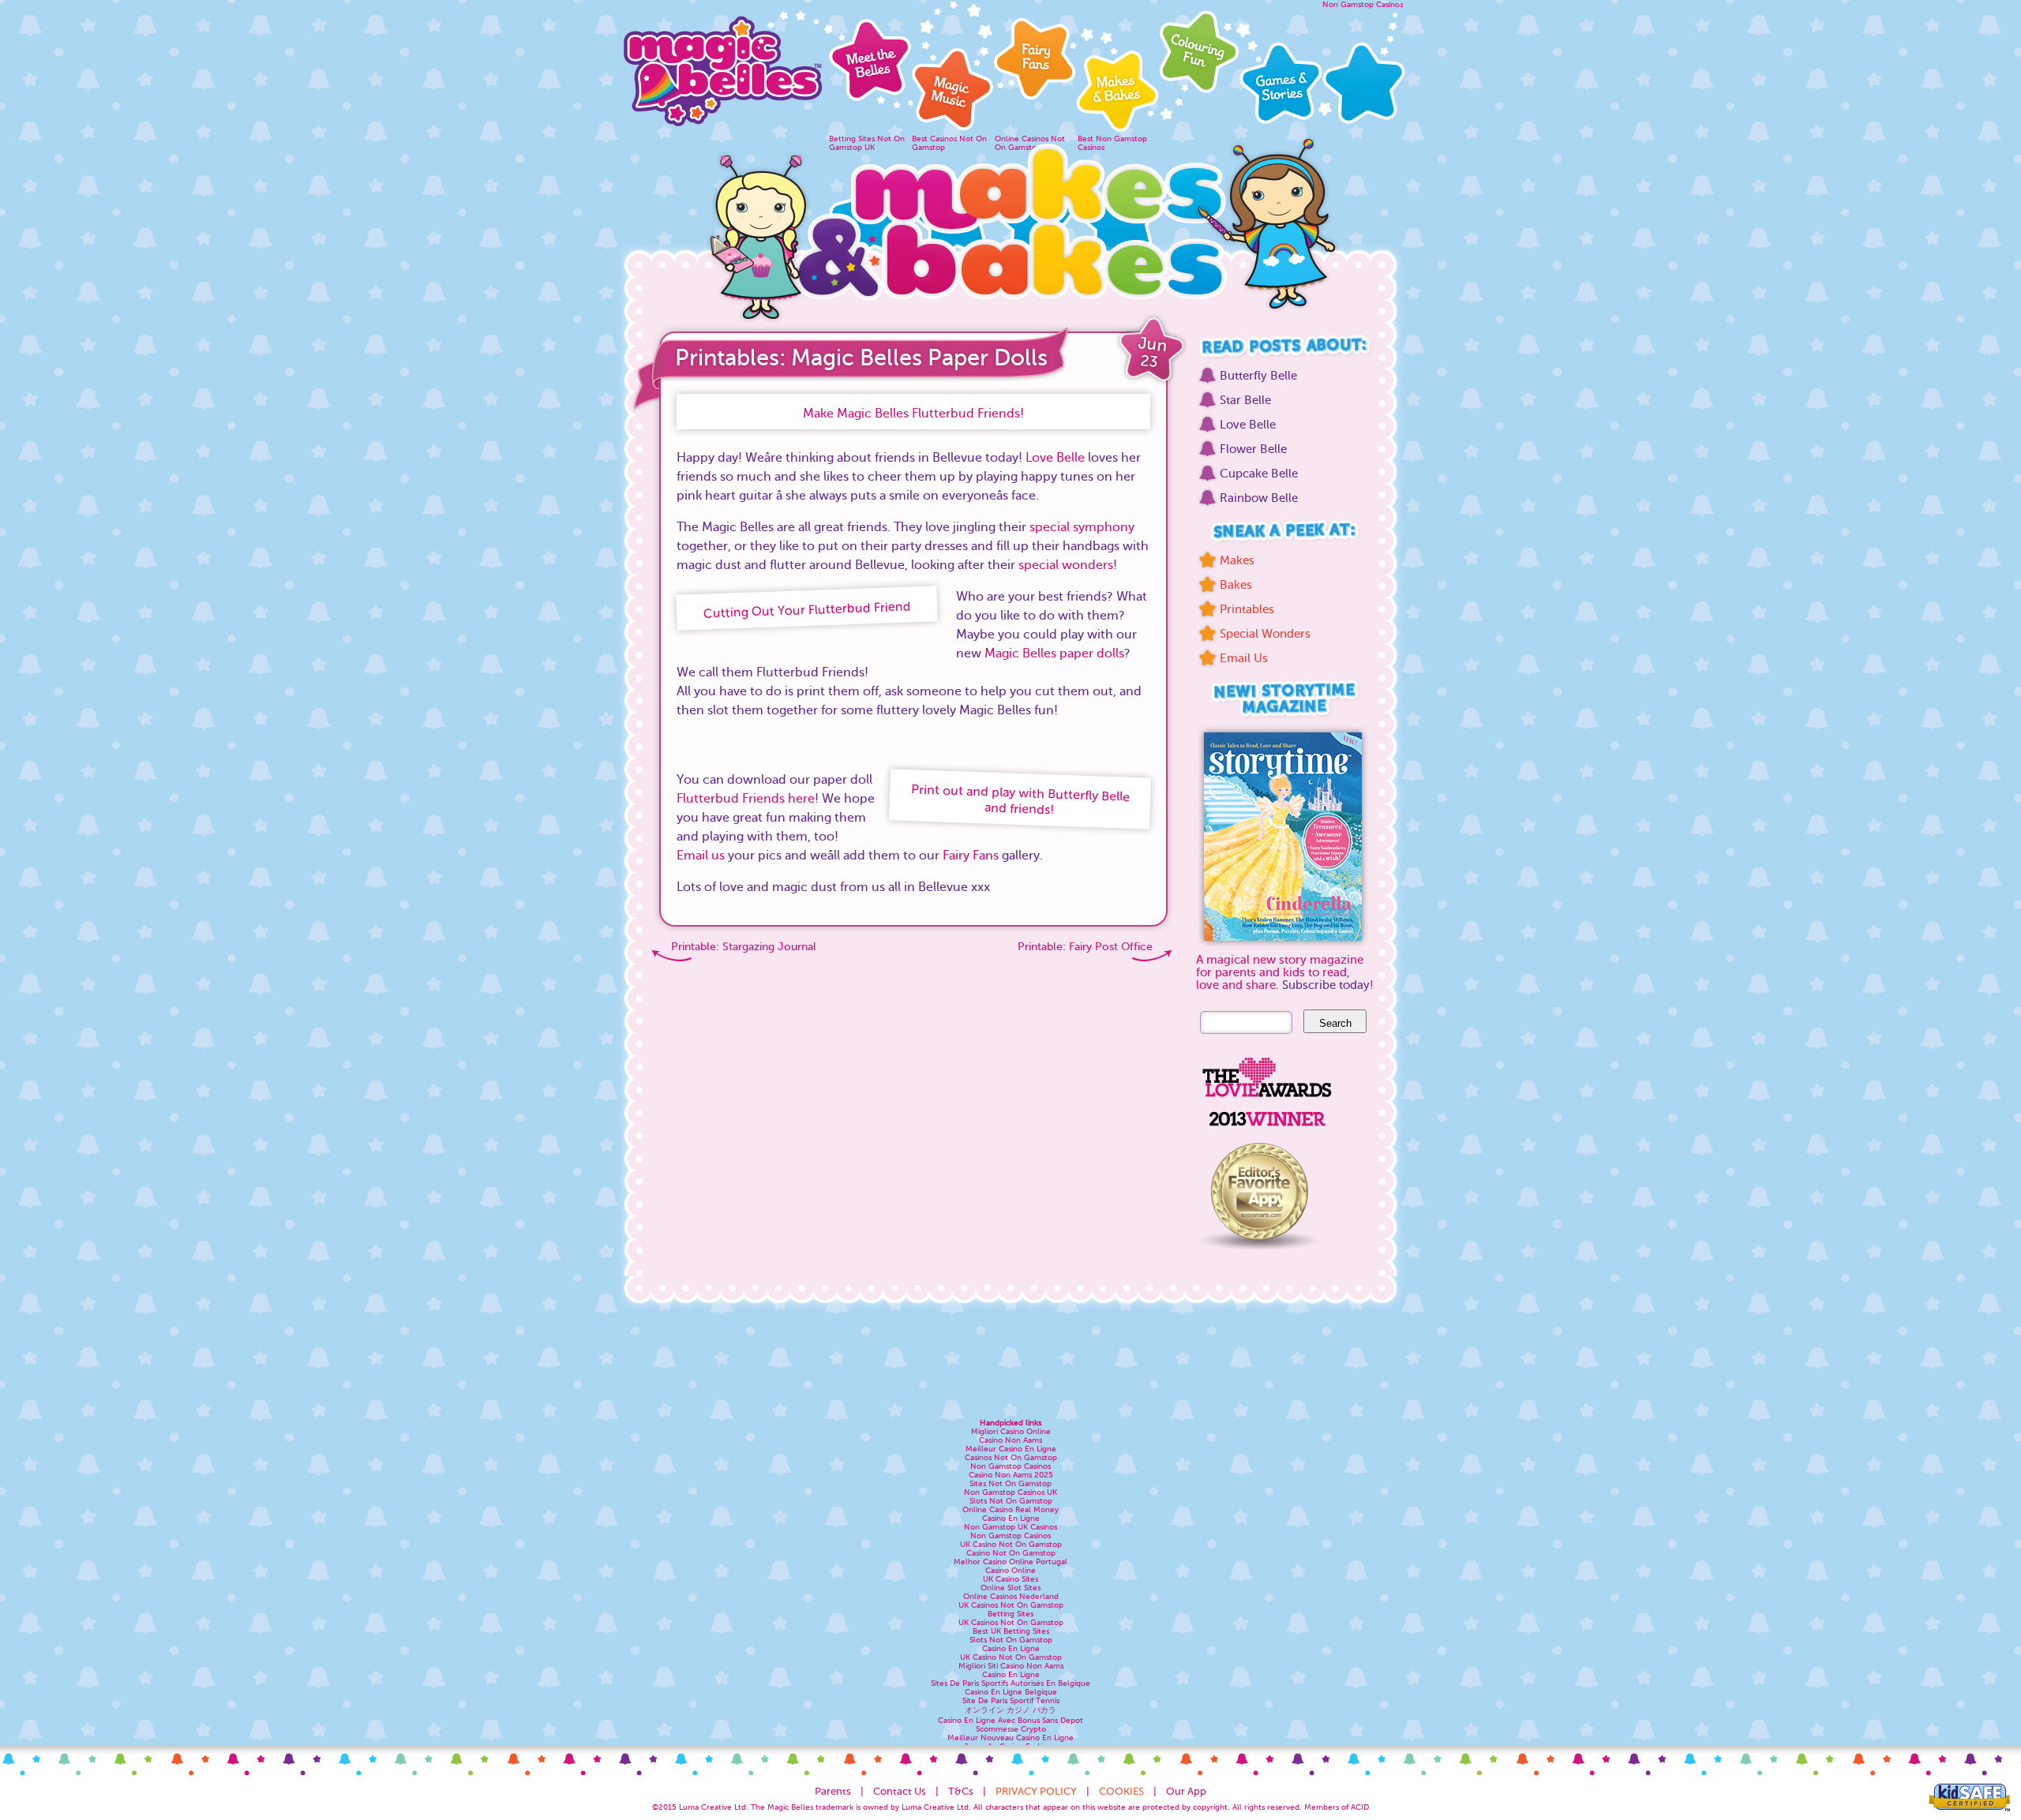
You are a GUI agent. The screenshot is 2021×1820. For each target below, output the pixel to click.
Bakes (1236, 585)
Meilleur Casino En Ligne (1011, 1449)
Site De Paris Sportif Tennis (1011, 1700)
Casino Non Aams (1010, 1440)
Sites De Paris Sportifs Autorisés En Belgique (1010, 1683)
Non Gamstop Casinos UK (1010, 1492)
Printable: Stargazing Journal (744, 946)
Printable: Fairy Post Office (1085, 946)
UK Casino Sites (1010, 1579)
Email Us (1244, 658)
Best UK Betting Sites (1011, 1631)
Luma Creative (705, 1807)
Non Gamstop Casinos (1363, 4)
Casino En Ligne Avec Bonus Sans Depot (1010, 1720)
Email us (701, 856)
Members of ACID (1337, 1807)
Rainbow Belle (1259, 498)
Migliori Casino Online (1011, 1431)
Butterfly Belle (1258, 376)
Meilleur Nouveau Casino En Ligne (1010, 1738)
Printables (1247, 609)
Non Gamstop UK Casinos (1010, 1527)
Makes (1237, 560)
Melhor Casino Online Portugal (1010, 1562)
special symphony (1082, 527)
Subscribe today (1326, 985)
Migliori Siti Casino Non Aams (1011, 1666)
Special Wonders (1265, 634)
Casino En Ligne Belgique (1011, 1692)
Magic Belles (722, 67)
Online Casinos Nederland (1011, 1596)
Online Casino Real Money (1010, 1509)
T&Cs (961, 1791)
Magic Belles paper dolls (1054, 653)
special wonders (1066, 565)
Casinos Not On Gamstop (1011, 1457)
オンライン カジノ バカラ (1010, 1710)
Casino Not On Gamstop (1011, 1553)
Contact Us (900, 1791)
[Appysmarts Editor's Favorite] (1259, 1256)
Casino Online (1010, 1570)
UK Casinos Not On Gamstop (1011, 1605)
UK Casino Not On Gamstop (1011, 1544)
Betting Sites (1010, 1614)
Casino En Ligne (1011, 1518)
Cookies (1121, 1791)
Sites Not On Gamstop (1010, 1483)
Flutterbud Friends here (746, 799)
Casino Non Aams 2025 (1011, 1475)
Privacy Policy (1036, 1791)
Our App (1186, 1791)
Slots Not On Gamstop (1011, 1501)
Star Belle (1245, 400)
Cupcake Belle (1259, 474)
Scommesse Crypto (1011, 1729)
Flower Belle (1253, 449)
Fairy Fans (971, 856)
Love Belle (1055, 458)
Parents (833, 1791)
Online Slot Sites (1010, 1588)
